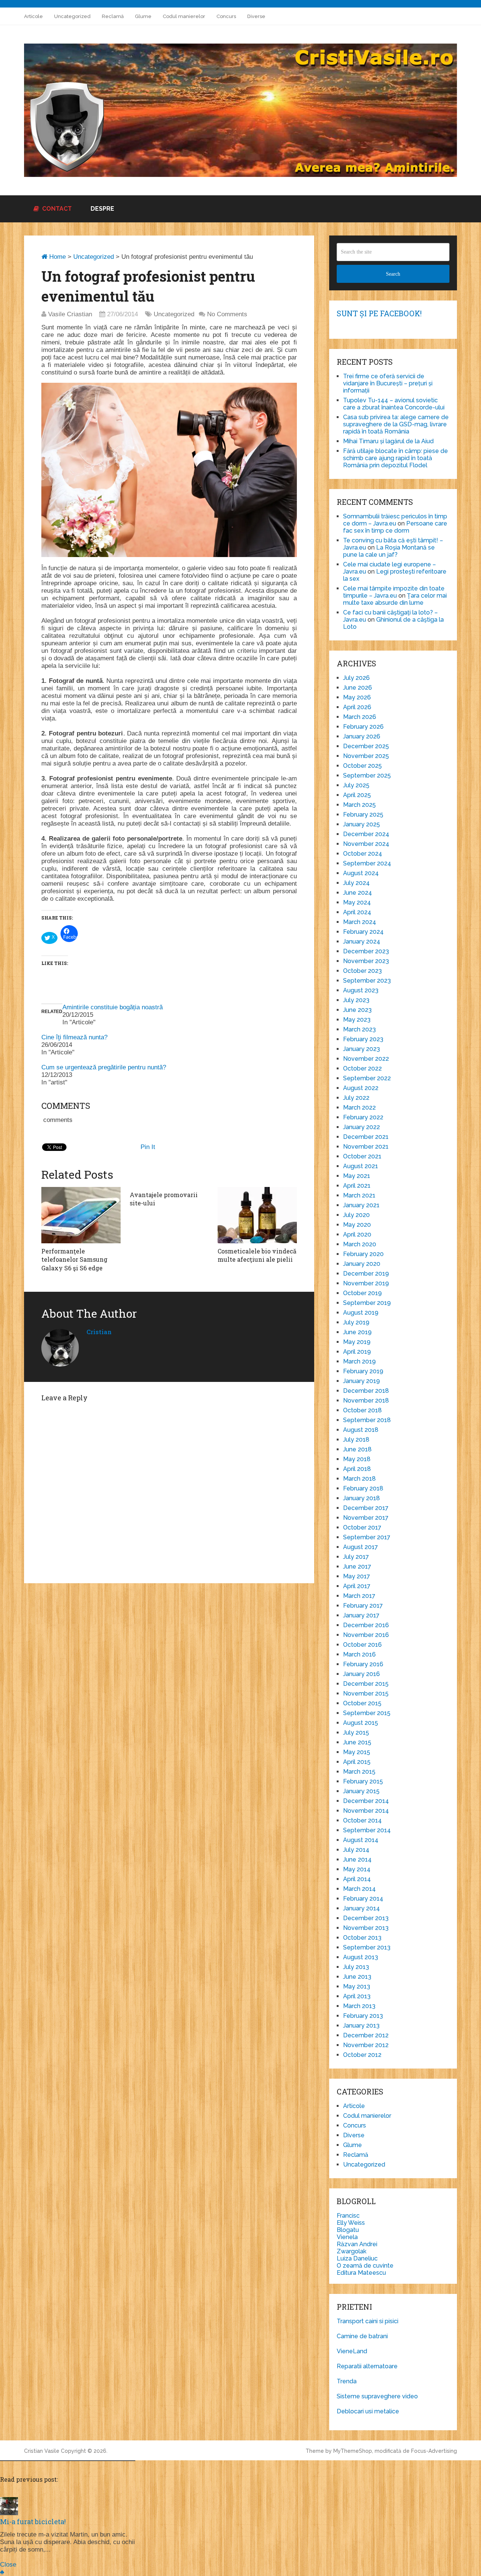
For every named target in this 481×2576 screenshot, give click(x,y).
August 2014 (361, 1840)
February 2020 (363, 1254)
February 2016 (363, 1664)
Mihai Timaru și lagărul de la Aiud (388, 441)
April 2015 (357, 1762)
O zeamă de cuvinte (365, 2266)
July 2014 (356, 1850)
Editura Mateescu (361, 2273)
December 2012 (366, 2035)
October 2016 (362, 1645)
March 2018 (359, 1479)
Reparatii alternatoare (367, 2366)
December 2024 (366, 834)
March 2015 (359, 1772)
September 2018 (367, 1420)
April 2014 (357, 1879)
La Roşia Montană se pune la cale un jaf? (389, 551)
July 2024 (356, 883)
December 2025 (366, 746)
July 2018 (356, 1440)
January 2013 (361, 2026)
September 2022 (367, 1078)
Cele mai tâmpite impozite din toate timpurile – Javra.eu (394, 592)
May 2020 (357, 1225)
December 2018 (366, 1391)
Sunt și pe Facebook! (379, 313)
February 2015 (363, 1781)
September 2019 (367, 1303)
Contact (56, 209)
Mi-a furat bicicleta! (33, 2522)
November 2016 (366, 1635)
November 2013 (366, 1928)
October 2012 (362, 2055)
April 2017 (357, 1586)
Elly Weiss (351, 2223)
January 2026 (362, 736)
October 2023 (362, 971)
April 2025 (357, 795)
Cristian (99, 1332)
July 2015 (356, 1733)
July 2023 (356, 1000)
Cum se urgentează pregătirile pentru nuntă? (104, 1067)
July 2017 (356, 1557)
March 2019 (359, 1361)
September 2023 (367, 981)
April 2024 (357, 912)
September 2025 (367, 775)
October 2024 (363, 854)
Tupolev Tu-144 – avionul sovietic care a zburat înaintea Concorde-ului (394, 404)
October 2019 (362, 1293)
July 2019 (356, 1322)
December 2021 (366, 1137)
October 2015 (362, 1703)
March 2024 (360, 922)
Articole (33, 16)
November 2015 (366, 1693)
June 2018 (357, 1449)
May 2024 (357, 902)
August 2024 (361, 873)
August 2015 (361, 1723)
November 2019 (366, 1283)
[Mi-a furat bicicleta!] (9, 2513)
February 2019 (363, 1371)
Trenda (347, 2381)
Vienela (347, 2237)
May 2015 (357, 1752)
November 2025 (366, 756)
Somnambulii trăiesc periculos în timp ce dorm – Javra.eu (395, 520)
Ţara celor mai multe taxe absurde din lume (395, 599)
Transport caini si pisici (368, 2321)
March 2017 (359, 1596)
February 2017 (363, 1606)
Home (57, 257)
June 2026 (358, 688)
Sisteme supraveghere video (377, 2396)
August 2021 (361, 1166)
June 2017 (357, 1567)
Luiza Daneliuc (357, 2258)
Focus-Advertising (434, 2451)
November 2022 (366, 1059)
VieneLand (352, 2351)
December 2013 (366, 1918)
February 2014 (363, 1899)
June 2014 (357, 1860)
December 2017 (366, 1508)
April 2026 (357, 707)
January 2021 (361, 1205)
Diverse (256, 16)
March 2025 (359, 805)
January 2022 (362, 1127)
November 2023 (366, 961)
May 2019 (357, 1342)
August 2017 (361, 1547)
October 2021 (362, 1156)
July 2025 (356, 785)
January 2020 (362, 1264)
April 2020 (357, 1234)
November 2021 (366, 1147)
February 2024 (363, 932)
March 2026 (360, 717)
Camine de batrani (362, 2336)
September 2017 (367, 1537)
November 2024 (366, 844)
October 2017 (362, 1527)
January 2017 (361, 1615)
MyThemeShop (353, 2451)
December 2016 (366, 1625)
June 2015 (357, 1742)
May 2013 (357, 1986)
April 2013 (357, 1996)
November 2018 (366, 1400)
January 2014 (362, 1908)
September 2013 (367, 1947)
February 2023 (363, 1039)
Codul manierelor (184, 16)
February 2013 (363, 2016)
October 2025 (362, 766)
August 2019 (361, 1313)
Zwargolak (352, 2251)
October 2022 (362, 1068)
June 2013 (357, 1977)
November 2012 (366, 2045)
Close (8, 2565)
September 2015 (367, 1713)
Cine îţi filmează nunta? (74, 1037)
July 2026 (356, 678)
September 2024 (367, 863)
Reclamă (113, 16)
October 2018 (362, 1410)
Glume (143, 16)
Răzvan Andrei (357, 2244)
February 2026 (363, 727)
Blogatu (348, 2230)
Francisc (348, 2216)
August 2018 (361, 1430)
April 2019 (357, 1352)
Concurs (226, 16)
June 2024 (358, 893)
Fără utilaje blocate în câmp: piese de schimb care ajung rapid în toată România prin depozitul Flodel (396, 458)
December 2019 (366, 1274)
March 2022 (359, 1108)
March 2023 (359, 1029)
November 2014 (366, 1811)
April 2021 (357, 1186)
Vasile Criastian (70, 314)
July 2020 (356, 1215)
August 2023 (361, 990)
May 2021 (357, 1176)
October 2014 (362, 1820)
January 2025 (362, 824)
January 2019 (362, 1381)
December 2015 (366, 1684)
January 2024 (362, 941)
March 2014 (359, 1889)
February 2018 (363, 1488)
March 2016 (359, 1654)
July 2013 (356, 1967)
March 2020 (360, 1244)
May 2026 (357, 697)
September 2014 (367, 1830)
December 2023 (366, 951)
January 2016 (362, 1674)
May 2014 (357, 1869)
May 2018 (357, 1459)
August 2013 (361, 1957)
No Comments (227, 314)
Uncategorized (72, 16)
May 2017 (357, 1576)
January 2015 (361, 1791)
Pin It (148, 1147)
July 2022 (356, 1098)
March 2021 (359, 1195)
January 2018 (362, 1498)
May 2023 (357, 1020)
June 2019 (357, 1332)
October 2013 (362, 1938)
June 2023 (357, 1010)
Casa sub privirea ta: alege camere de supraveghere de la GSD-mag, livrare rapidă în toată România (396, 424)
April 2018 (357, 1469)
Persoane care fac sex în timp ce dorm (395, 527)
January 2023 (362, 1049)
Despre (102, 209)
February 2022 (363, 1117)
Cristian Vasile (42, 2451)
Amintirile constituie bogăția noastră (113, 1007)
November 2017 (366, 1518)
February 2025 (363, 815)
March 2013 (359, 2006)
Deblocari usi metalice (368, 2411)
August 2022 (361, 1088)
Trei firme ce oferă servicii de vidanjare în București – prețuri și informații (388, 383)
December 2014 (366, 1801)
